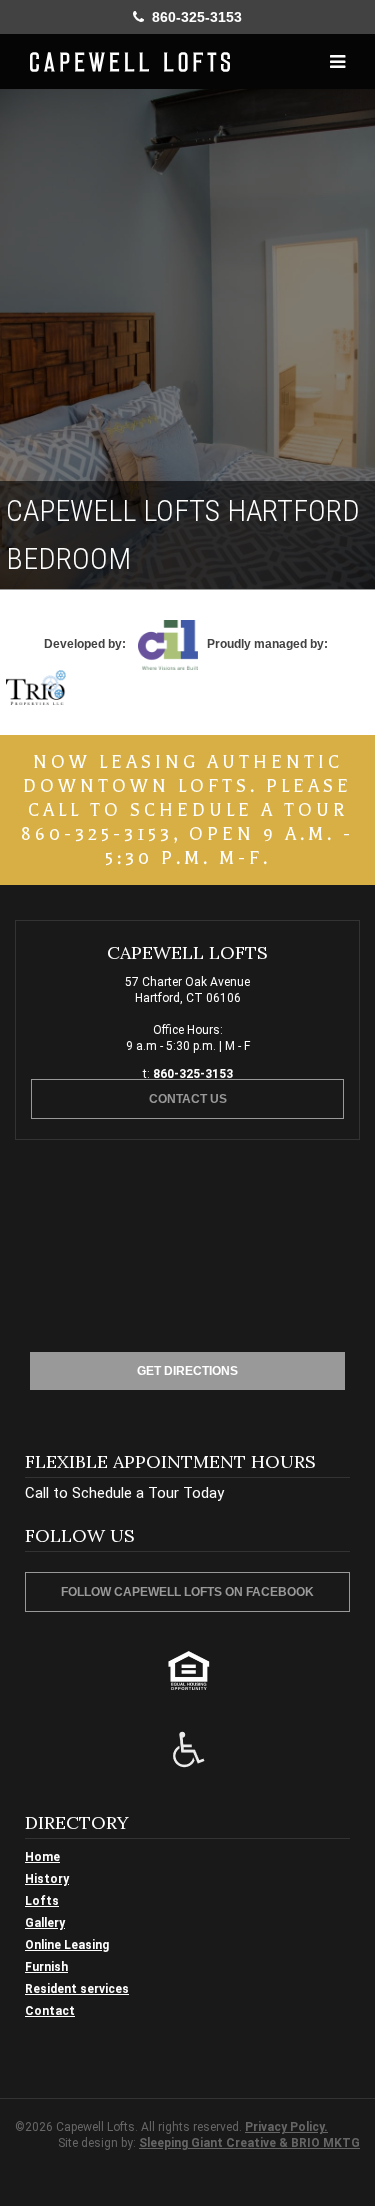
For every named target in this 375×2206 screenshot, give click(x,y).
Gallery (45, 1923)
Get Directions (187, 1371)
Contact (50, 2011)
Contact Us (188, 1099)
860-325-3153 (193, 17)
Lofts (42, 1901)
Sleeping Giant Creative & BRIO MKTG (249, 2143)
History (47, 1879)
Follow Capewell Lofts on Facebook (187, 1592)
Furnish (46, 1967)
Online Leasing (67, 1945)
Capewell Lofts (130, 61)
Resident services (77, 1989)
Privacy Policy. (286, 2127)
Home (42, 1857)
